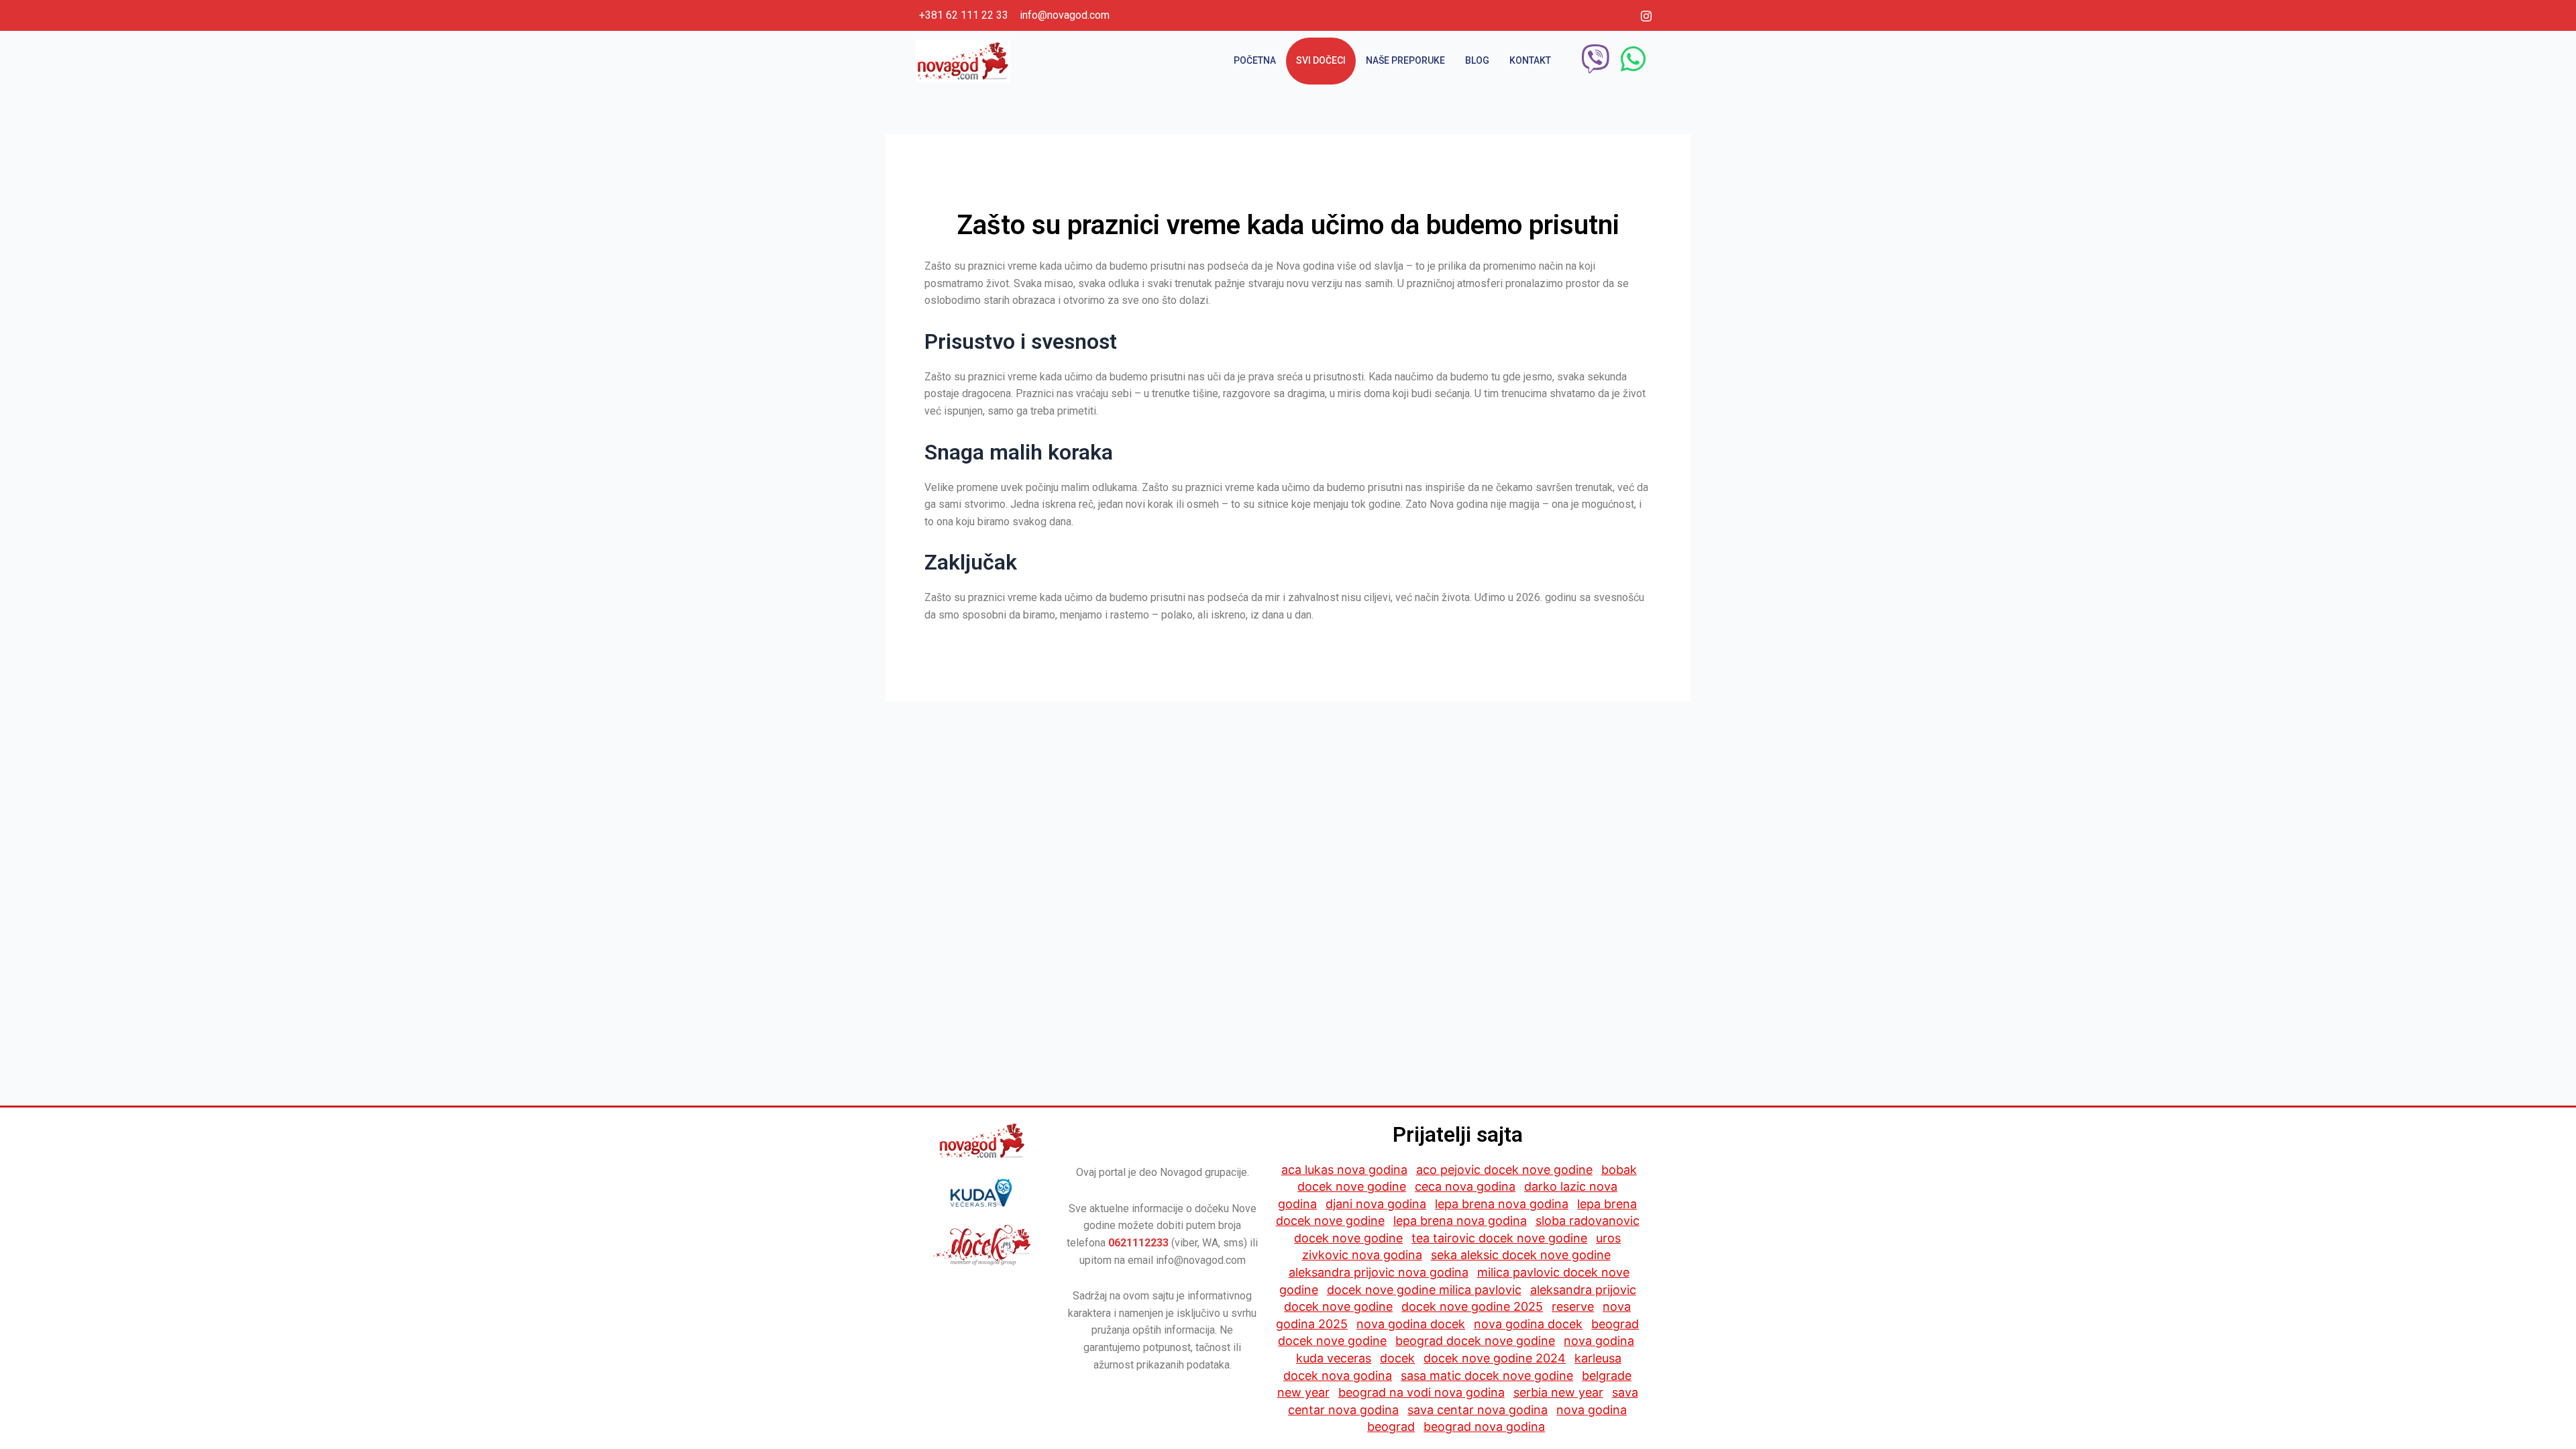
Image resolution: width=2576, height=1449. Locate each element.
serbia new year (1558, 1392)
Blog (1477, 60)
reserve (1573, 1306)
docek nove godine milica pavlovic (1424, 1290)
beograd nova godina (1484, 1427)
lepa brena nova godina (1502, 1204)
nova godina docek (1411, 1324)
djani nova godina (1376, 1204)
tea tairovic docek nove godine (1499, 1238)
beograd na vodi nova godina (1421, 1392)
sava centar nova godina (1478, 1410)
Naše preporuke (1405, 60)
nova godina (1599, 1341)
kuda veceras (1334, 1358)
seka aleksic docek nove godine (1521, 1255)
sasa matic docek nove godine (1487, 1376)
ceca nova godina (1465, 1186)
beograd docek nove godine (1475, 1341)
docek (1397, 1358)
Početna (1255, 60)
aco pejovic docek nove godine (1504, 1170)
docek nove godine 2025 (1472, 1306)
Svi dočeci (1321, 60)
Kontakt (1530, 60)
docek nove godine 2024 (1495, 1358)
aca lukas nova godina (1344, 1170)
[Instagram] (1646, 15)
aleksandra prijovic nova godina (1379, 1272)
